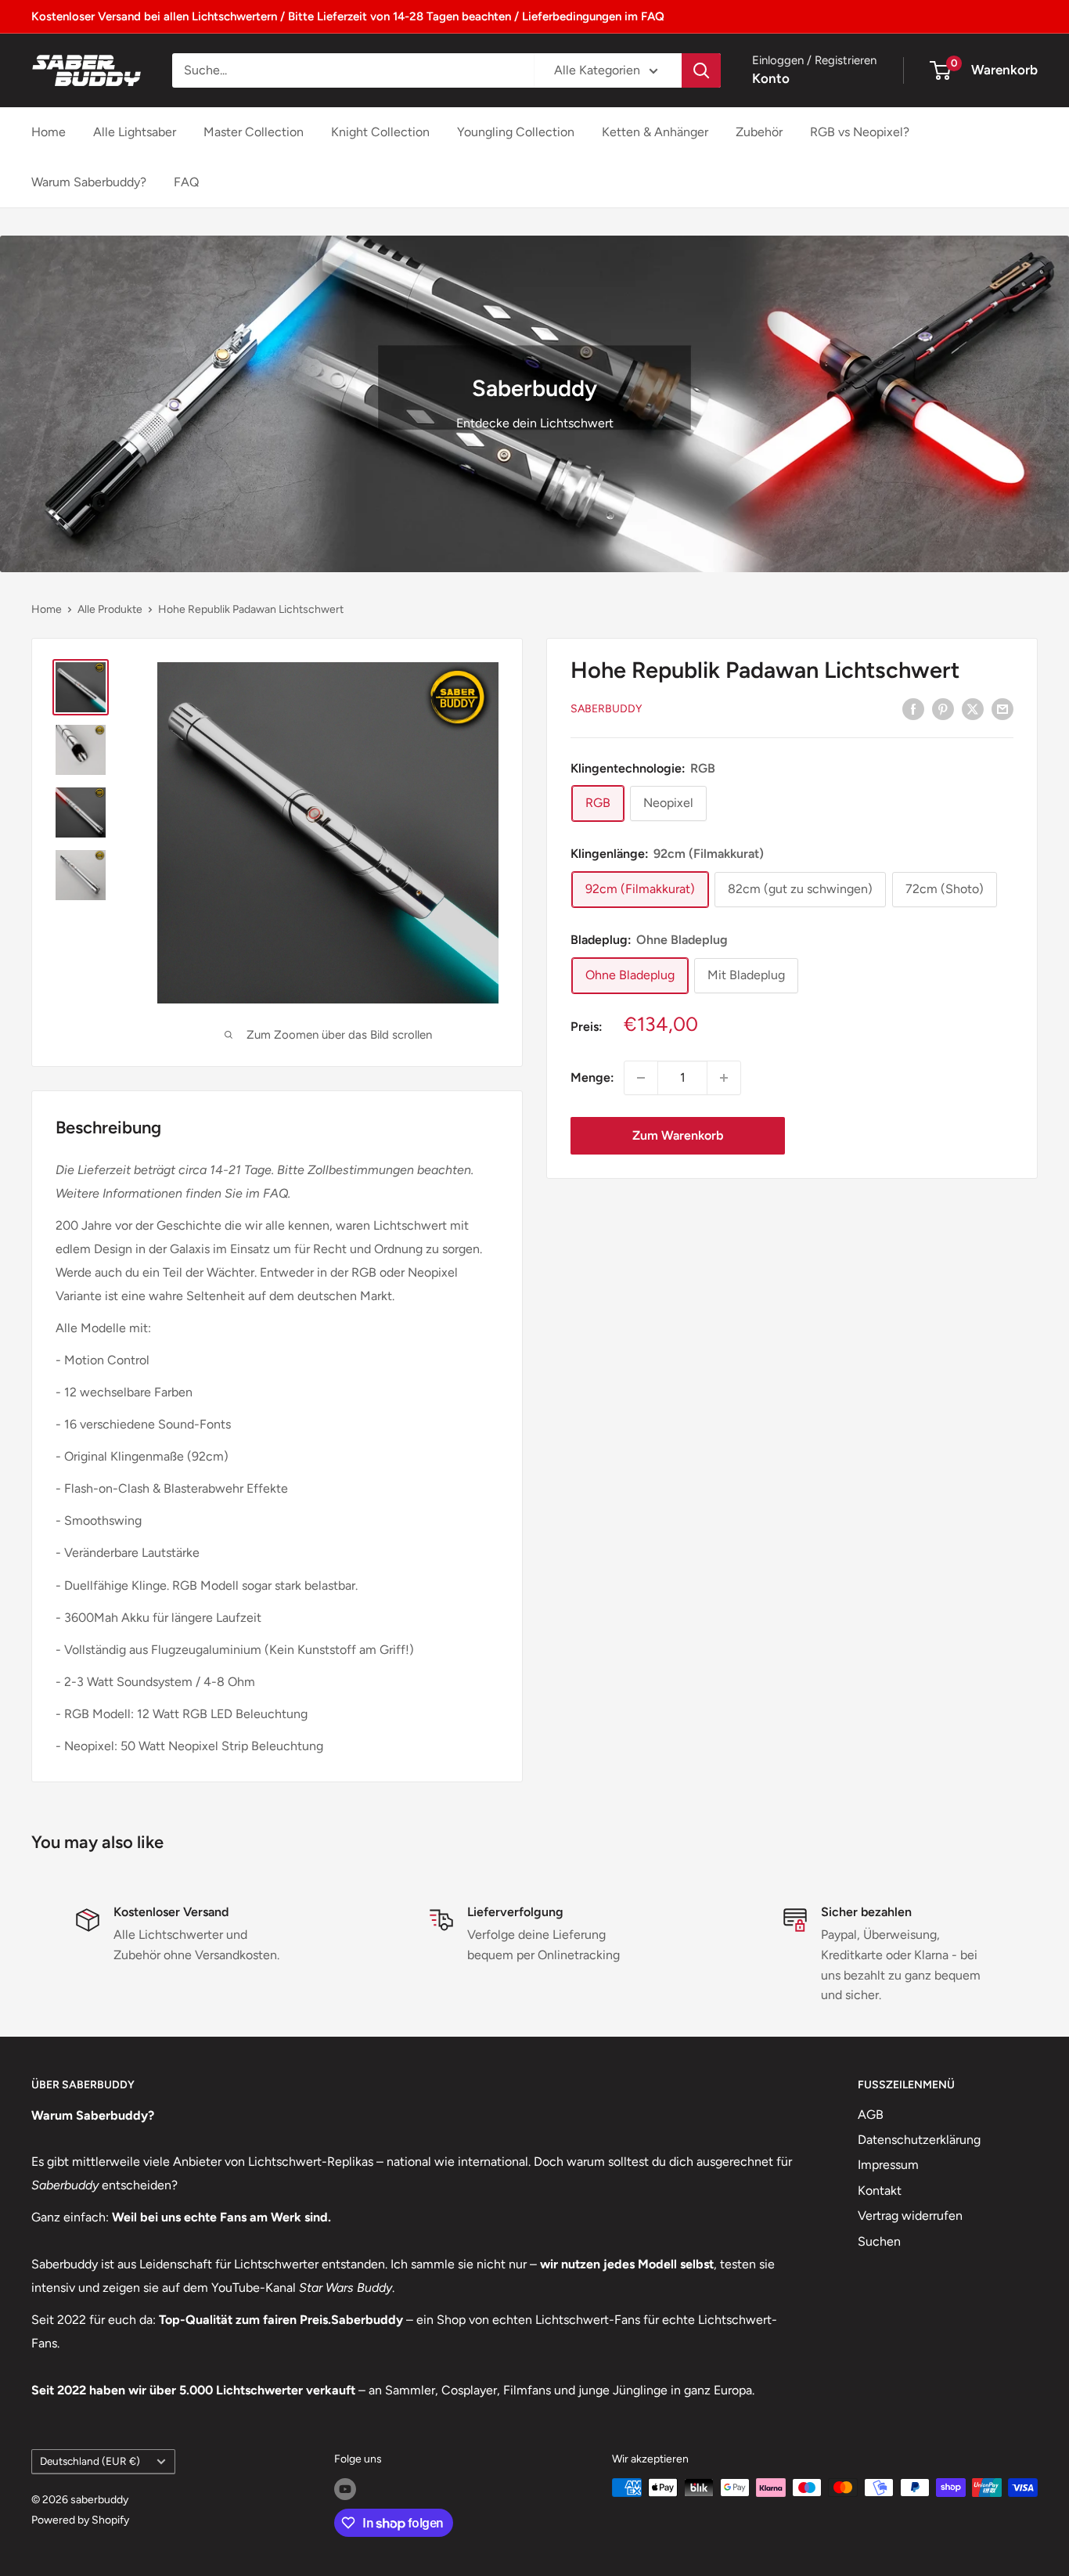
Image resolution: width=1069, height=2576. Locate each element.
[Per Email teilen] (1002, 708)
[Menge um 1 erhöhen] (724, 1078)
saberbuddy (606, 709)
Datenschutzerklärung (919, 2140)
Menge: (592, 1077)
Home (49, 132)
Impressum (888, 2165)
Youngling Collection (516, 132)
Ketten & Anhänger (655, 132)
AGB (871, 2115)
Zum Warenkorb (678, 1135)
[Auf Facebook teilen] (913, 708)
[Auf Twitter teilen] (973, 708)
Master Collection (254, 132)
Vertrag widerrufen (910, 2216)
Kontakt (880, 2191)
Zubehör (759, 132)
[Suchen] (701, 70)
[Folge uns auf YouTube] (345, 2489)
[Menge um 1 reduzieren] (641, 1078)
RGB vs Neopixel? (860, 132)
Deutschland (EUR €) (90, 2461)
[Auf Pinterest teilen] (943, 708)
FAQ (186, 182)
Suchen (879, 2241)
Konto (771, 78)
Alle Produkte (110, 609)
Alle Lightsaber (135, 132)
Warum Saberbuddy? (89, 182)
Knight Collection (380, 132)
